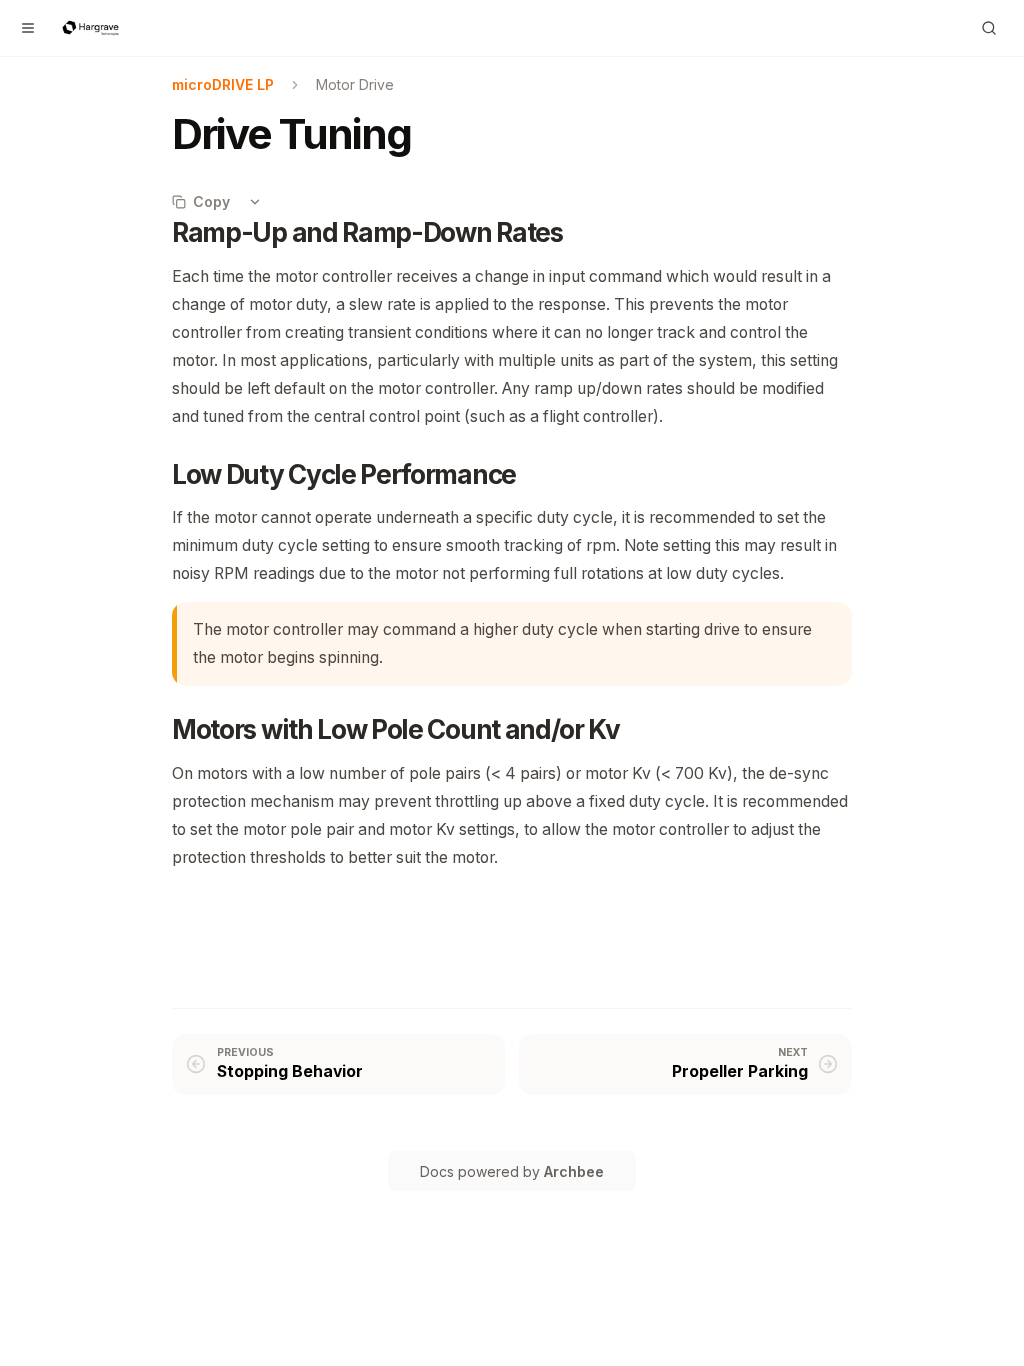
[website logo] (90, 28)
